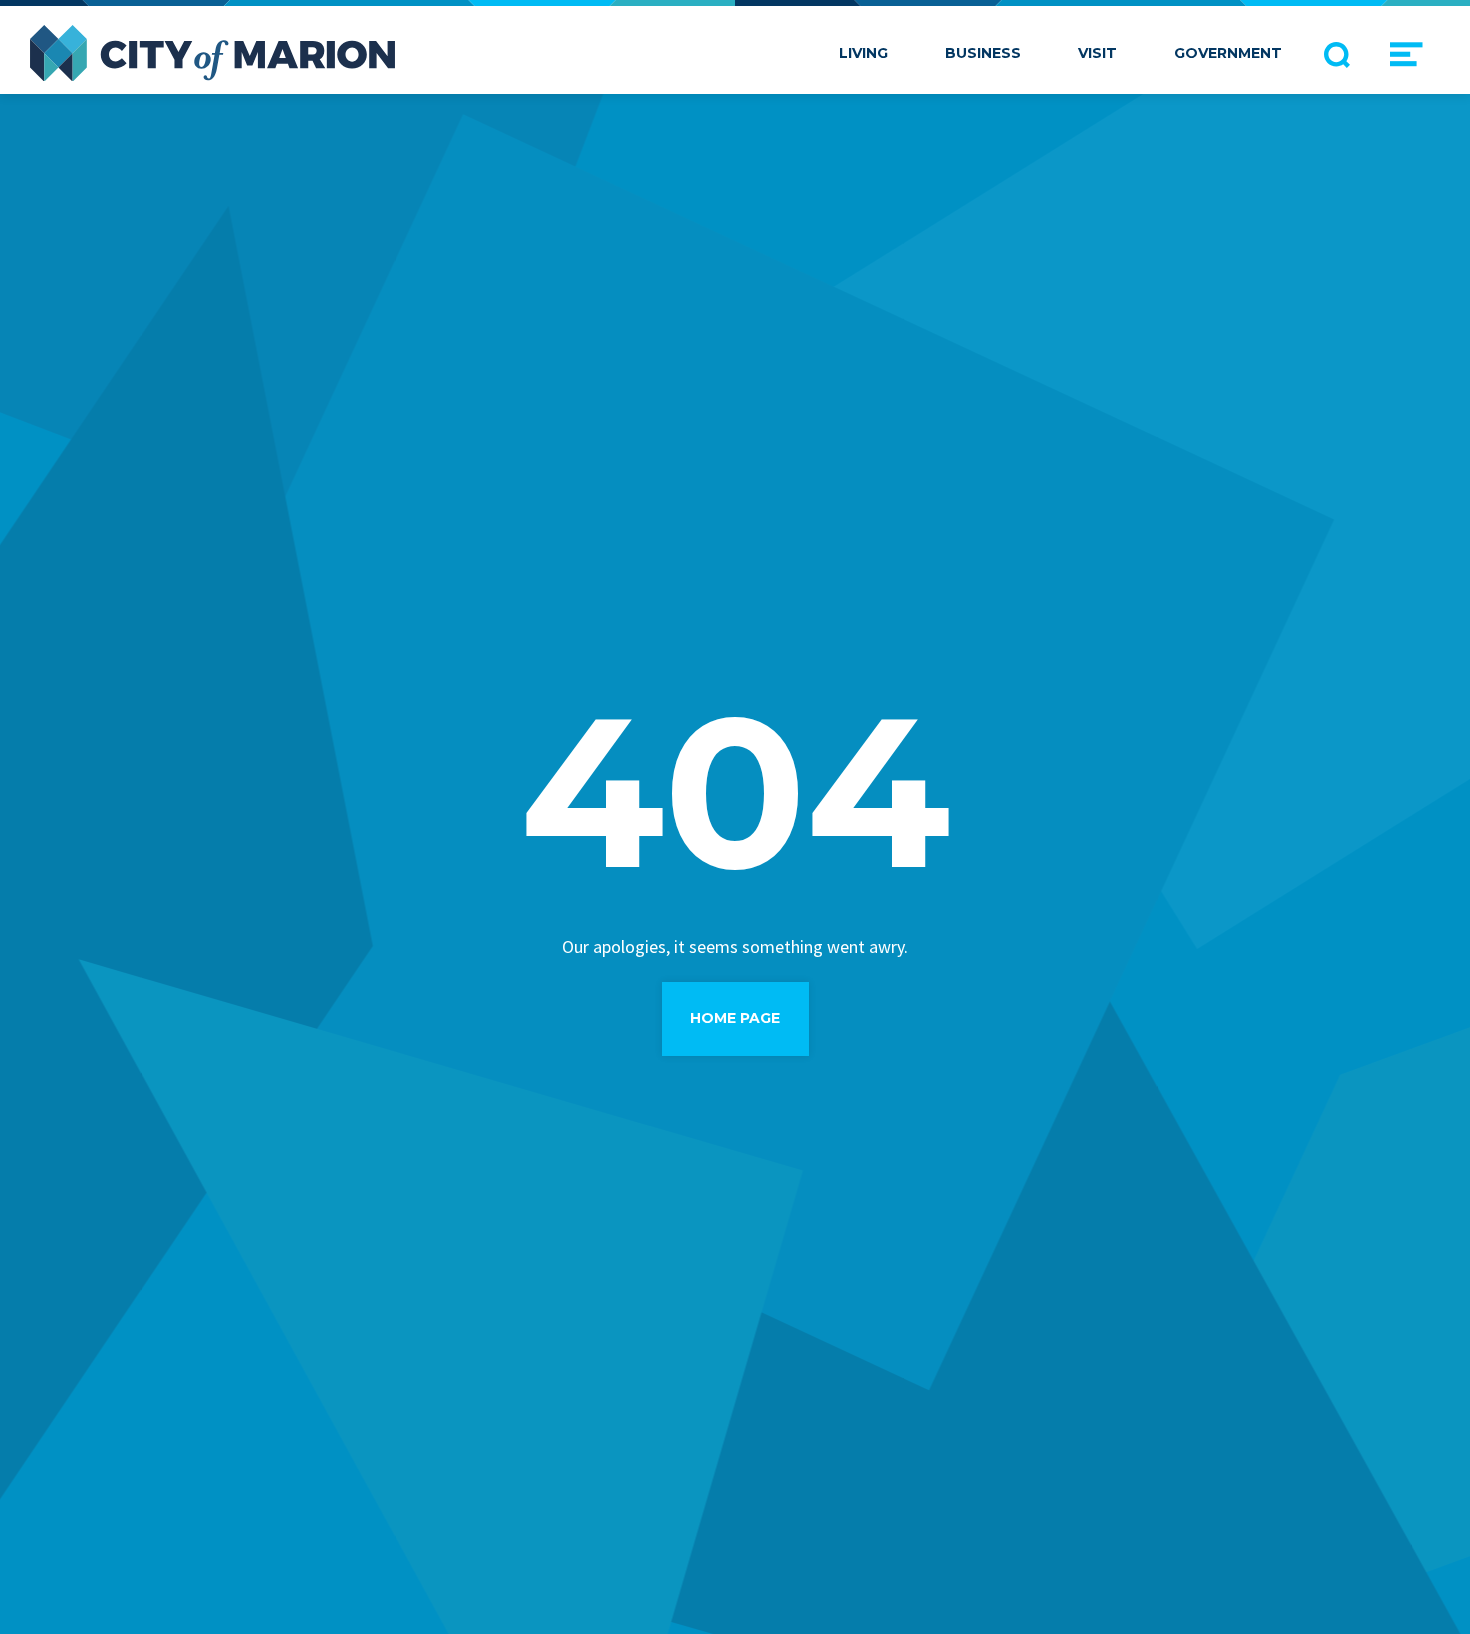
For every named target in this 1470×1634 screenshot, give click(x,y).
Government (1228, 53)
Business (983, 53)
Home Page (735, 1018)
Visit (1097, 53)
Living (863, 53)
